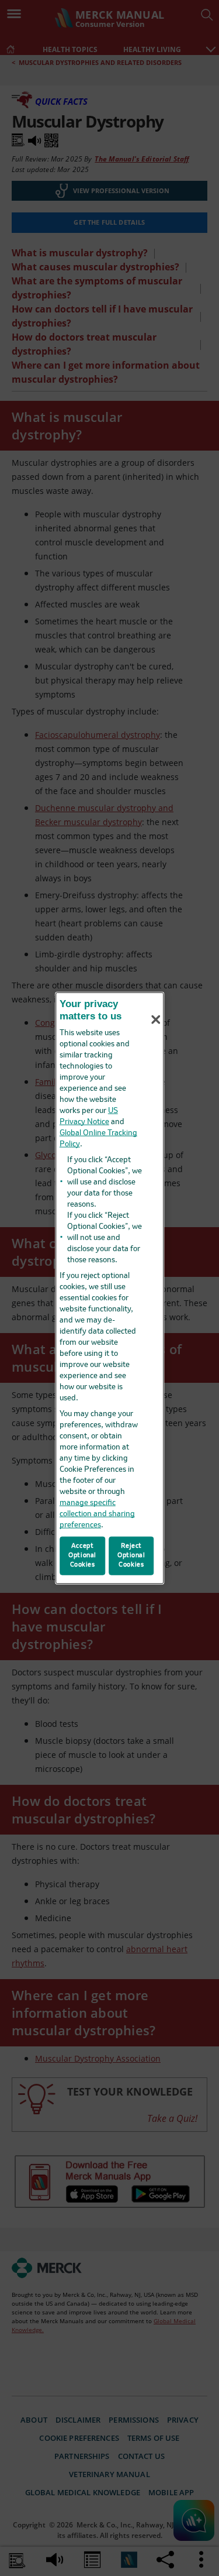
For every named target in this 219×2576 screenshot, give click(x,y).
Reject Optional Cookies (131, 1555)
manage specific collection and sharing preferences (97, 1514)
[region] (110, 1288)
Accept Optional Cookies (82, 1555)
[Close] (156, 1019)
